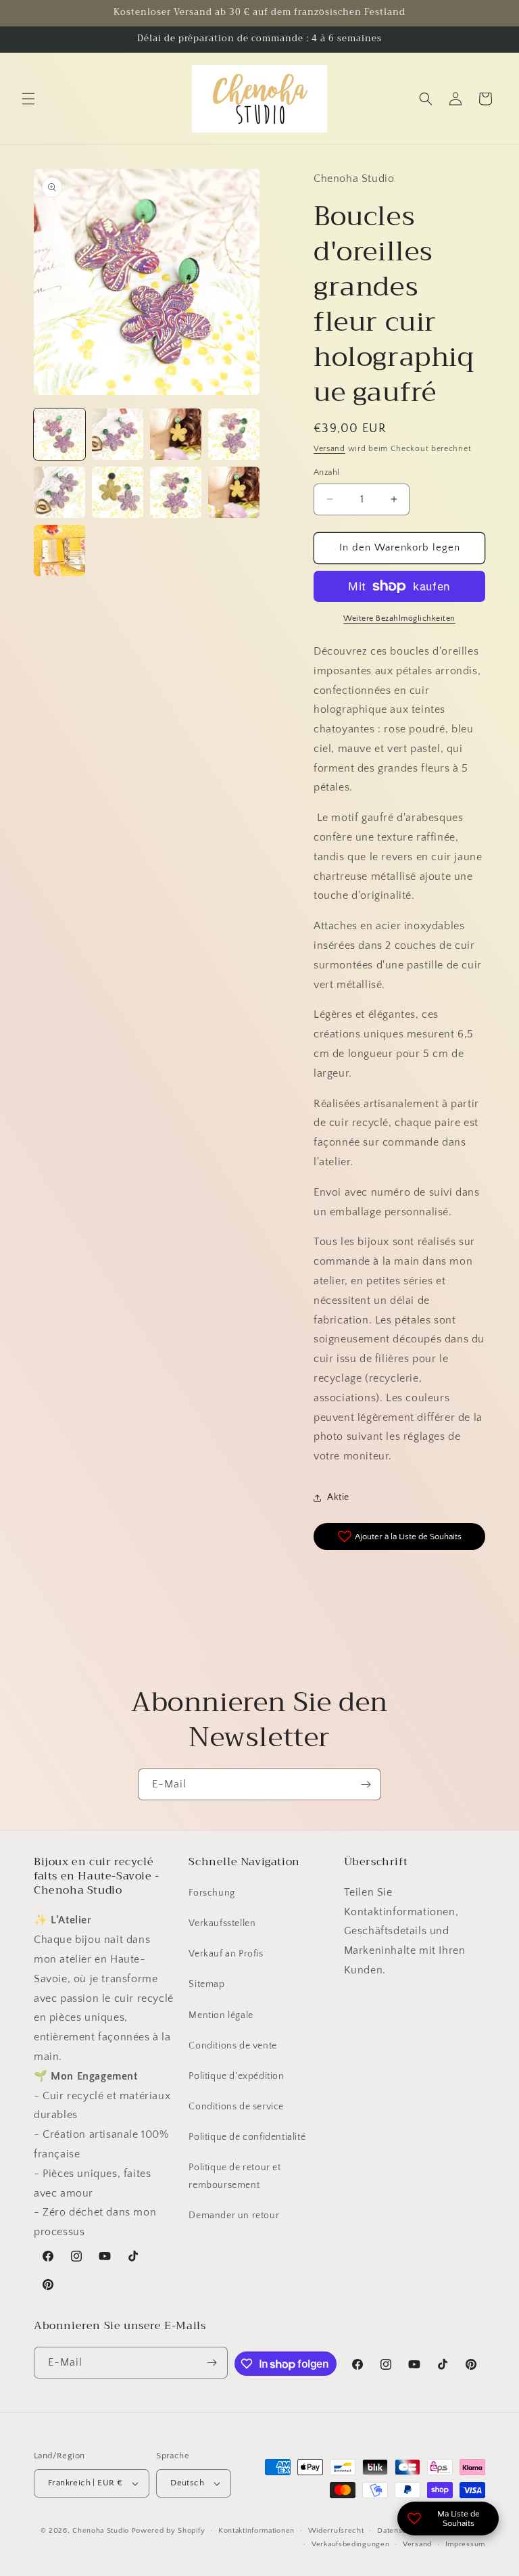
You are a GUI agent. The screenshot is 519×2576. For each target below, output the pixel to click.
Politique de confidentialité (247, 2137)
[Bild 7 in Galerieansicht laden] (176, 492)
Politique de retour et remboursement (234, 2176)
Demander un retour (234, 2216)
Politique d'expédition (236, 2076)
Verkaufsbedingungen (350, 2544)
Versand (329, 449)
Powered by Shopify (169, 2531)
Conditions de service (236, 2107)
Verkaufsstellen (222, 1923)
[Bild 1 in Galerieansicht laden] (59, 434)
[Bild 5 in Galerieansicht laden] (59, 492)
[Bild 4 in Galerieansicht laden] (234, 434)
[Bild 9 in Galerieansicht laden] (59, 551)
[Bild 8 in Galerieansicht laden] (234, 492)
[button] (28, 99)
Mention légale (221, 2015)
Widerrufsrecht (336, 2531)
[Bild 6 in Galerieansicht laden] (118, 492)
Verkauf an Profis (226, 1954)
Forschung (212, 1893)
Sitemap (206, 1984)
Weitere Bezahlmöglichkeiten (399, 618)
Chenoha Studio (101, 2531)
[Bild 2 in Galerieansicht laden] (118, 434)
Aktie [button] (338, 1497)
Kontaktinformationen (256, 2531)
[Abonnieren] (366, 1784)
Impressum (465, 2544)
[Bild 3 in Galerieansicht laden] (176, 434)
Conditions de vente (232, 2046)
